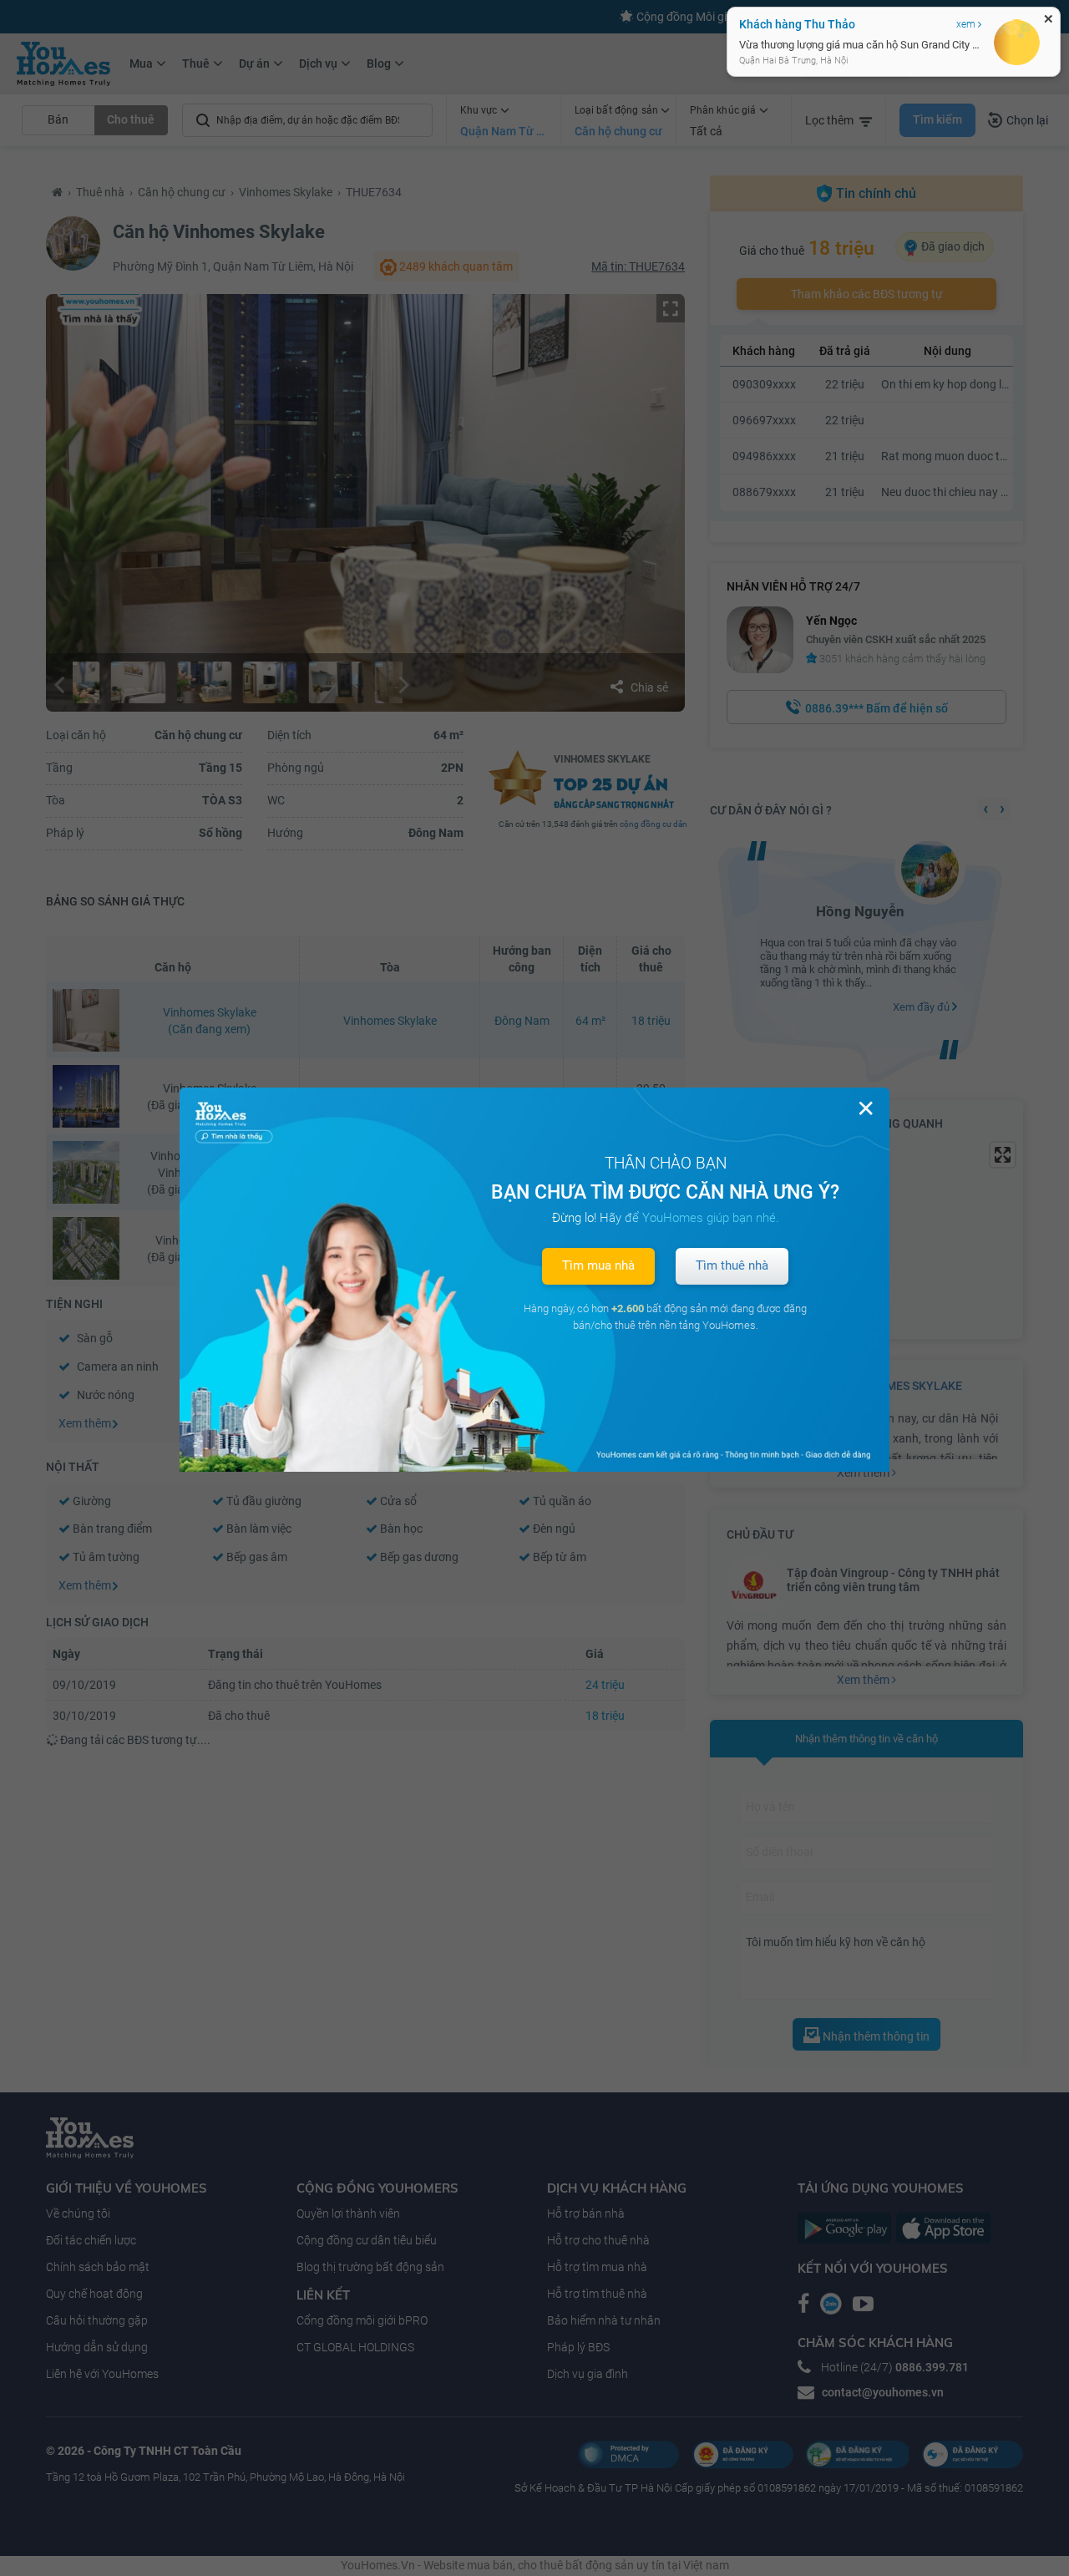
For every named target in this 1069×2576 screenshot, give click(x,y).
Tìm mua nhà (598, 1265)
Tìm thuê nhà (732, 1265)
